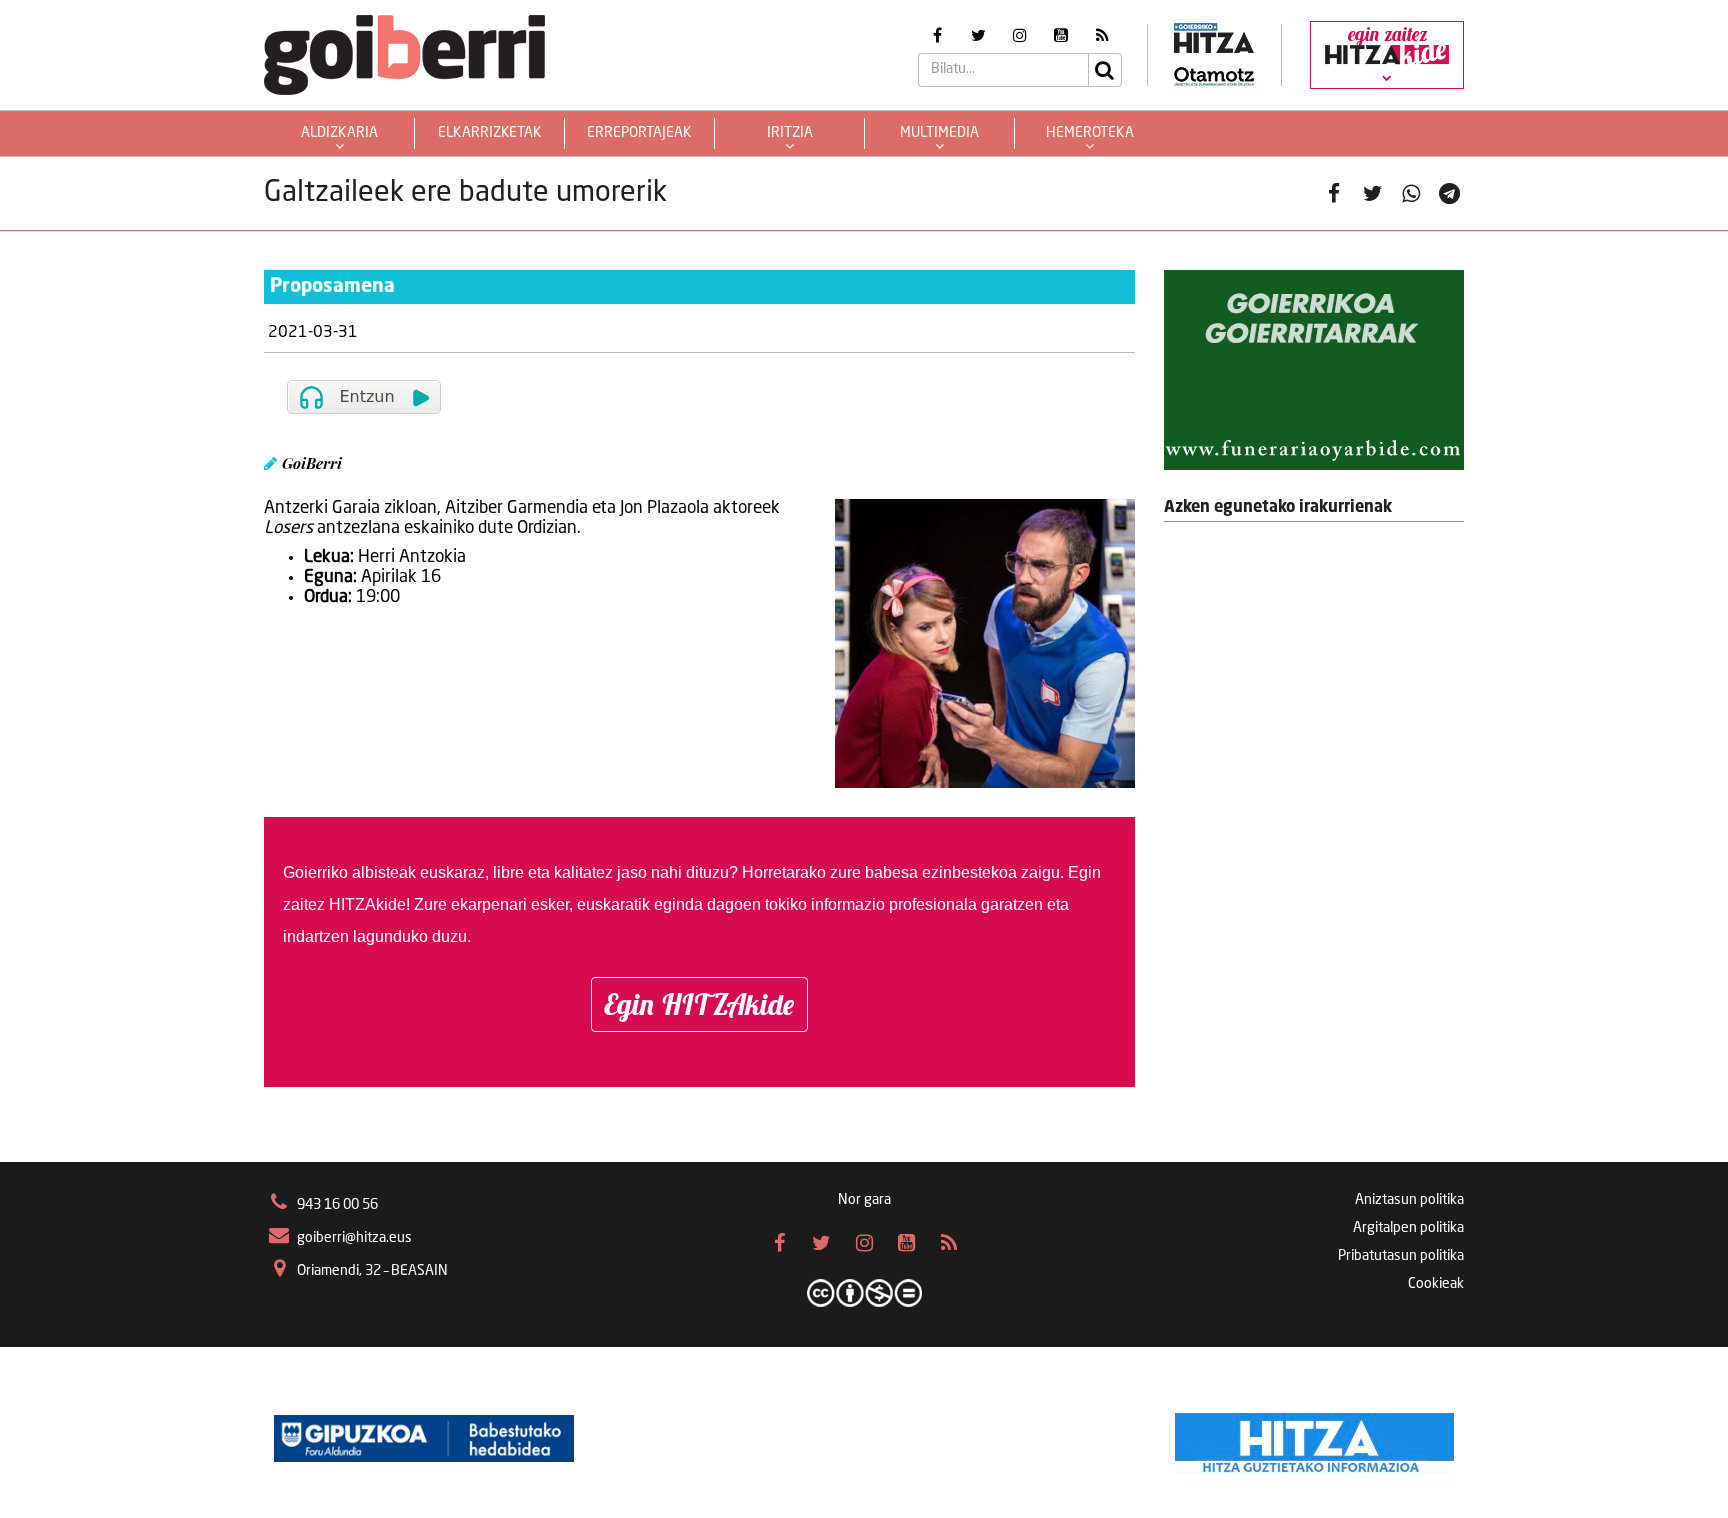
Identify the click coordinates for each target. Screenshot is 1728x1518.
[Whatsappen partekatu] (1411, 193)
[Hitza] (1314, 1438)
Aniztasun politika (1409, 1200)
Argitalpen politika (1408, 1228)
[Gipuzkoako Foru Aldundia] (424, 1438)
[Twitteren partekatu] (1372, 193)
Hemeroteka (1090, 133)
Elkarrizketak (490, 133)
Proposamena (332, 287)
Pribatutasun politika (1401, 1256)
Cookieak (1436, 1284)
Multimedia (939, 133)
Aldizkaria (339, 133)
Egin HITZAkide (699, 1004)
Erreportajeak (639, 133)
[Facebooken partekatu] (1334, 193)
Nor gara (864, 1200)
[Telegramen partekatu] (1449, 193)
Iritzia (790, 133)
